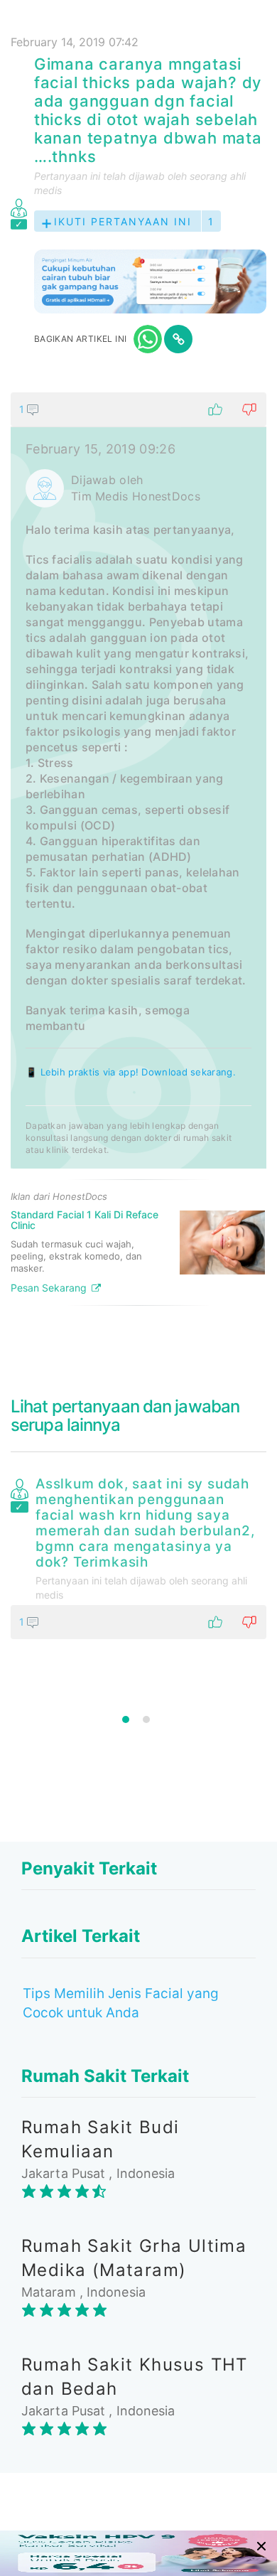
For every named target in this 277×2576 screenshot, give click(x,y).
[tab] (138, 854)
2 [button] (146, 1719)
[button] (138, 409)
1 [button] (126, 1719)
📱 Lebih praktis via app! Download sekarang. (131, 1072)
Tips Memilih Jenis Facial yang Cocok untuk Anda (121, 2003)
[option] (138, 1555)
